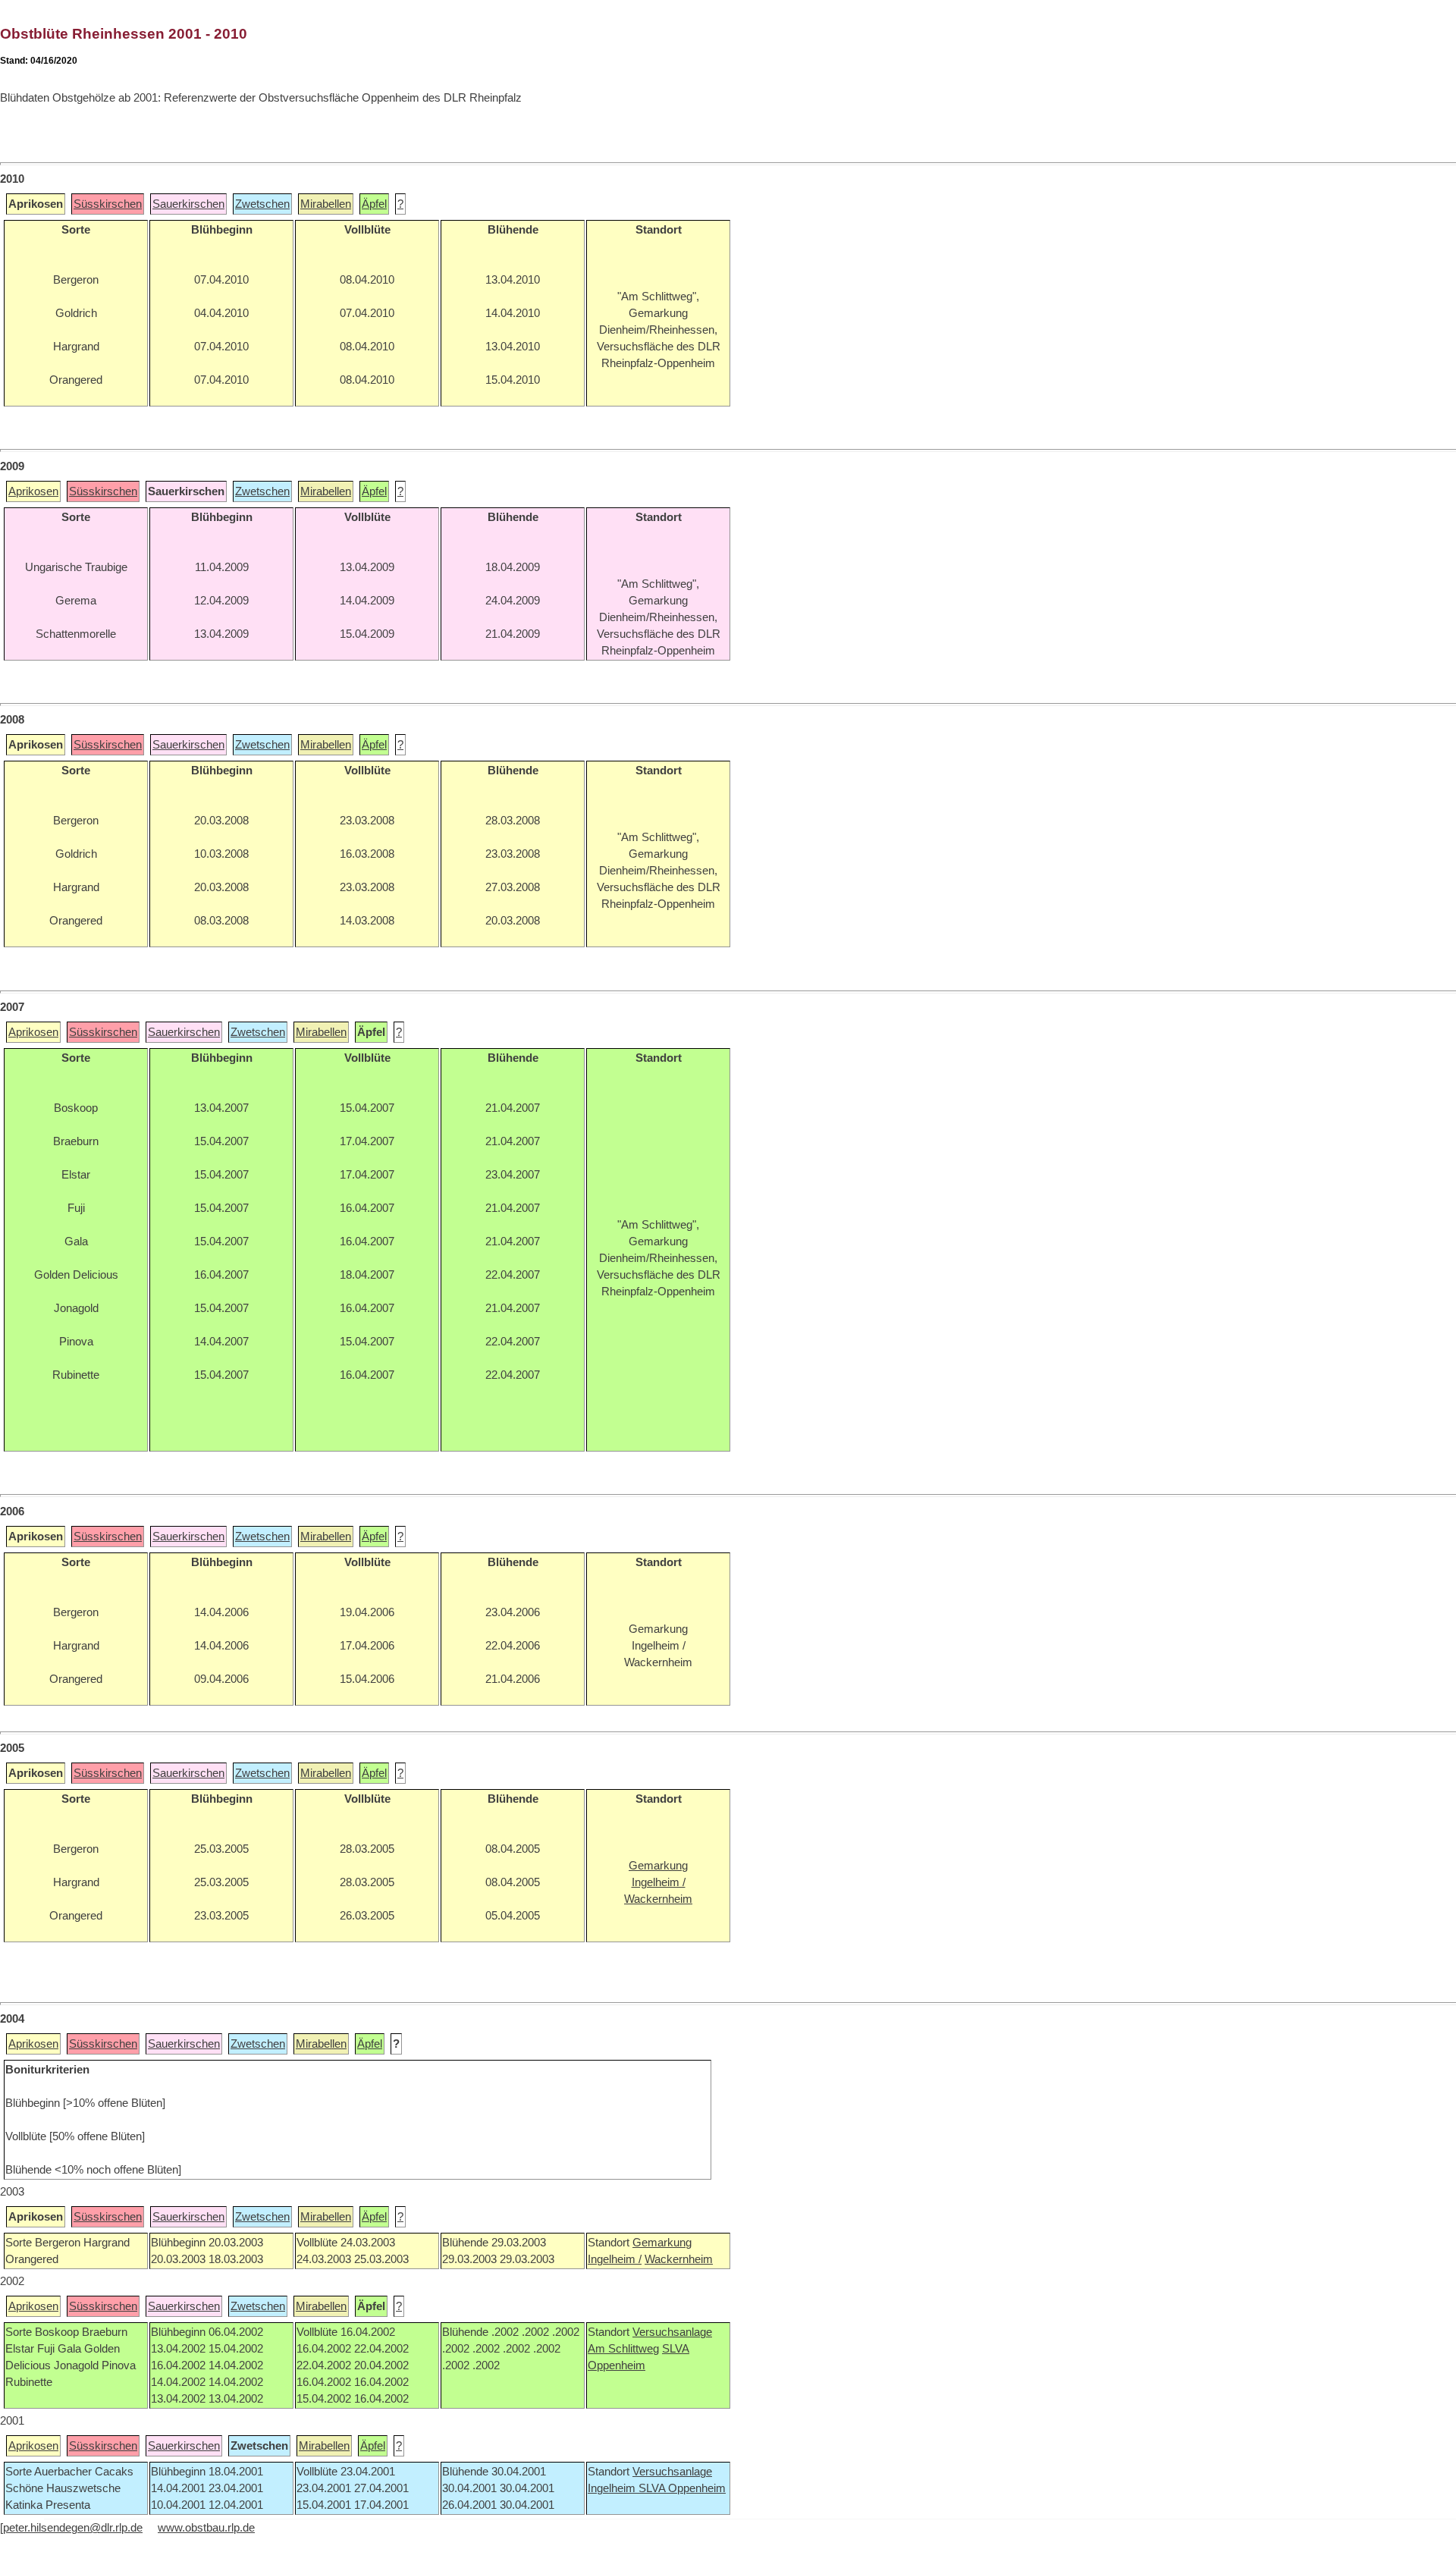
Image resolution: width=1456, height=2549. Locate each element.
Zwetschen (262, 204)
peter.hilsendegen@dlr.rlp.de (73, 2528)
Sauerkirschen (188, 204)
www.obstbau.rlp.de (206, 2528)
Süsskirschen (108, 204)
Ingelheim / (615, 2259)
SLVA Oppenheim (682, 2488)
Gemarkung (662, 2243)
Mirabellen (326, 204)
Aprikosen (33, 491)
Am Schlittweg (623, 2349)
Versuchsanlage (672, 2332)
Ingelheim (613, 2488)
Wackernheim (679, 2259)
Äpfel (374, 204)
